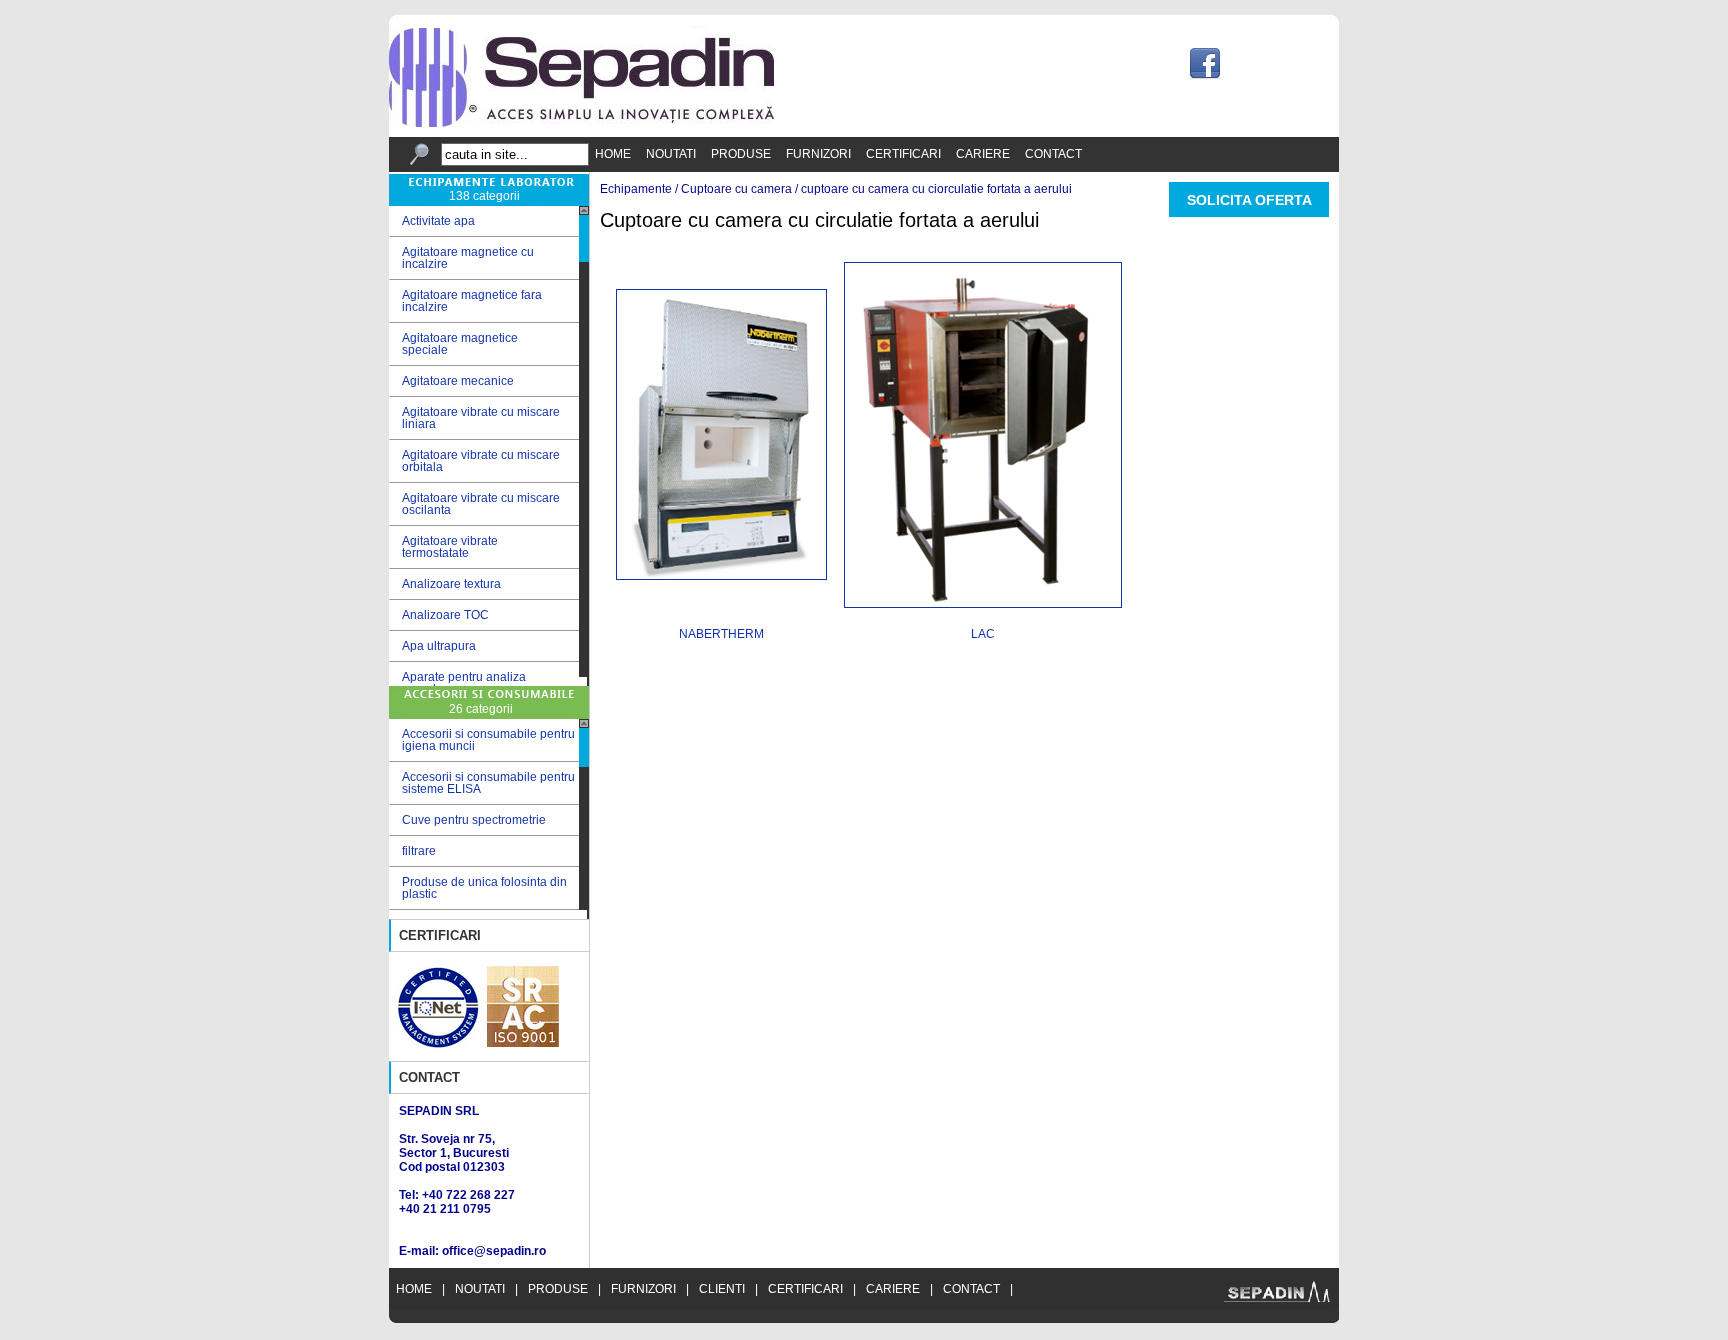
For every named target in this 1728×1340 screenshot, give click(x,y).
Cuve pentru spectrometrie (474, 820)
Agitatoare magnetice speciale (453, 344)
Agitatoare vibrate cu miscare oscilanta (474, 504)
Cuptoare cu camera (736, 189)
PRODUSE (741, 154)
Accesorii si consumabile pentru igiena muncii (488, 740)
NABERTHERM (721, 634)
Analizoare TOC (439, 615)
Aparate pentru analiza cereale (457, 683)
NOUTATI (671, 154)
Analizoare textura (445, 584)
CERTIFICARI (903, 154)
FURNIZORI (818, 154)
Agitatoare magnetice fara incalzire (465, 301)
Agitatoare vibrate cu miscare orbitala (474, 461)
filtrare (419, 851)
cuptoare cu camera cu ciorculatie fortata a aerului (936, 189)
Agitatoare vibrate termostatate (443, 547)
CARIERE (983, 154)
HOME (613, 154)
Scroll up (584, 210)
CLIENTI (722, 1289)
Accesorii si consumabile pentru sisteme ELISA (488, 783)
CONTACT (1053, 154)
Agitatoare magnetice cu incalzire (461, 258)
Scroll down (584, 681)
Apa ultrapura (432, 646)
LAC (983, 634)
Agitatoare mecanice (451, 381)
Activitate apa (432, 221)
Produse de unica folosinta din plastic (484, 888)
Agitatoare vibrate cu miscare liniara (474, 418)
